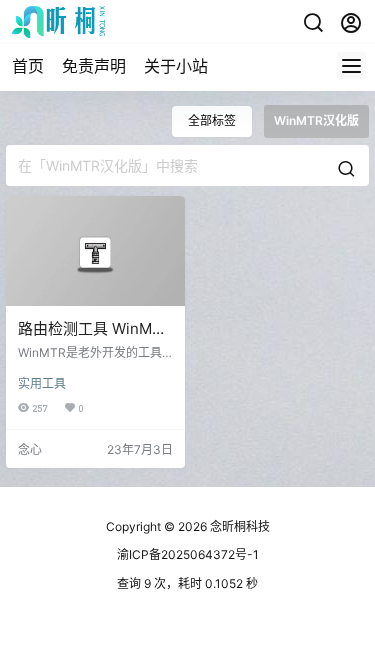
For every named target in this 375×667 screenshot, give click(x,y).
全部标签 (212, 120)
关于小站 (176, 66)
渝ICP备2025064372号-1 (188, 554)
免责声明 (94, 66)
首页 (28, 66)
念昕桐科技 (238, 526)
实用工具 (42, 383)
